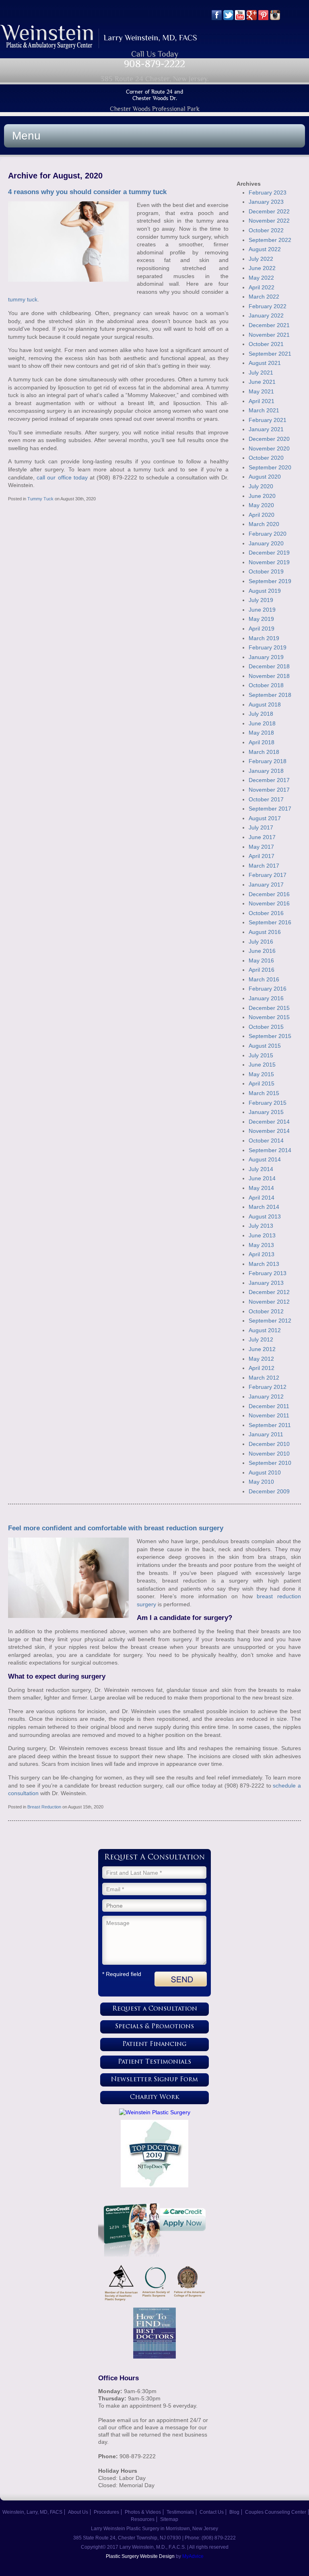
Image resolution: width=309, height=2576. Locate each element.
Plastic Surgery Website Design (140, 2556)
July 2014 (261, 1169)
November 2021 (269, 335)
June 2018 (262, 723)
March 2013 (264, 1264)
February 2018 (268, 761)
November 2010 (269, 1454)
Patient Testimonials (154, 2062)
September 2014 (270, 1150)
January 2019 (266, 657)
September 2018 (270, 695)
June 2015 (262, 1065)
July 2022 (261, 259)
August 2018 (265, 704)
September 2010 (270, 1463)
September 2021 (270, 354)
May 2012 (261, 1359)
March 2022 (264, 297)
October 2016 (266, 913)
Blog (234, 2512)
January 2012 (266, 1397)
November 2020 (269, 448)
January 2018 (266, 771)
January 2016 (266, 998)
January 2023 (266, 202)
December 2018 (269, 666)
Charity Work (155, 2098)
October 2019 (266, 571)
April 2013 (262, 1254)
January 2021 (266, 429)
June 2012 (262, 1349)
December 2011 (269, 1406)
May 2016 (261, 960)
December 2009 (269, 1491)
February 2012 (268, 1387)
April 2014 (262, 1198)
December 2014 (269, 1122)
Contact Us (212, 2512)
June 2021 (262, 382)
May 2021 (261, 391)
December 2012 (269, 1292)
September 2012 (270, 1321)
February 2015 (268, 1103)
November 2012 (269, 1302)
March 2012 (264, 1378)
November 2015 (269, 1017)
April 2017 (262, 856)
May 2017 (261, 847)
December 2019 (269, 553)
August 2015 (265, 1046)
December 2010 (269, 1444)
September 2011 (270, 1425)
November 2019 (269, 562)
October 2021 (266, 344)
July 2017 (261, 827)
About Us (78, 2512)
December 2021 (269, 325)
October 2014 (266, 1141)
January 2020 (266, 543)
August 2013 (265, 1216)
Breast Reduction (44, 1807)
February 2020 (268, 534)
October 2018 (266, 685)
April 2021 (262, 401)
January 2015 (266, 1112)
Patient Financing (154, 2045)
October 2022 (266, 230)
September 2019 (270, 581)
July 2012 (261, 1339)
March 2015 (264, 1093)
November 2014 (269, 1131)
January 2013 (266, 1283)
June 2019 (262, 610)
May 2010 (261, 1482)
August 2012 (265, 1330)
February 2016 (268, 989)
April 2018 (262, 742)
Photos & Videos (143, 2512)
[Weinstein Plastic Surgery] (154, 2112)
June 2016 (262, 951)
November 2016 (269, 903)
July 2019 (261, 600)
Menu (26, 136)
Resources (143, 2519)
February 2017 (268, 875)
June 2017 (262, 837)
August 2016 (265, 932)
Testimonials (180, 2512)
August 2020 (265, 477)
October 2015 (266, 1027)
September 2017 (270, 809)
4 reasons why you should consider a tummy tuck (87, 192)
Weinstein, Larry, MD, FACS (32, 2512)
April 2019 (262, 629)
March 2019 (264, 638)
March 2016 (264, 979)
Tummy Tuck (40, 499)
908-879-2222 (154, 64)
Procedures (106, 2512)
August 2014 (265, 1159)
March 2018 (264, 752)
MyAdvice (193, 2556)
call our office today (62, 477)
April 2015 (262, 1083)
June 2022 (262, 268)
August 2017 (265, 818)
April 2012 (262, 1368)
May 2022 (261, 278)
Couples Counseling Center (276, 2512)
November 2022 (269, 221)
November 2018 (269, 676)
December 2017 (269, 780)
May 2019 (261, 619)
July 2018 (261, 714)
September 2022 (270, 240)
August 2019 (265, 591)
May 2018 (261, 733)
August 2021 (265, 363)
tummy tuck (23, 299)
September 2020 (270, 467)
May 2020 (261, 505)
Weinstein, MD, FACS (99, 37)
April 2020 (262, 515)
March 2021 (264, 410)
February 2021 (268, 420)
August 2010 (265, 1472)
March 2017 (264, 866)
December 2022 (269, 211)
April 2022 (262, 287)
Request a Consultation (155, 2009)
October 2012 (266, 1311)
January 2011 (266, 1434)
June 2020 (262, 496)
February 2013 (268, 1273)
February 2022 (268, 306)
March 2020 (264, 524)
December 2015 (269, 1008)
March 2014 (264, 1207)
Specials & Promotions (154, 2027)
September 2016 (270, 922)
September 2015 (270, 1036)
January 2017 (266, 885)
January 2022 (266, 315)
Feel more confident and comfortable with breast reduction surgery (116, 1528)
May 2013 (261, 1245)
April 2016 (262, 970)
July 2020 (261, 486)
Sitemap (169, 2519)
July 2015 (261, 1055)
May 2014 (261, 1188)
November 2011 (269, 1415)
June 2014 (262, 1178)
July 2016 (261, 942)
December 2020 (269, 439)
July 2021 (261, 373)
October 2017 (266, 799)
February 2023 (268, 192)
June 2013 (262, 1235)
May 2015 (261, 1074)
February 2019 (268, 647)
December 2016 (269, 894)
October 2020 (266, 458)
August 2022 (265, 249)
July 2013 (261, 1226)
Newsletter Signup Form (154, 2080)
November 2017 (269, 790)
